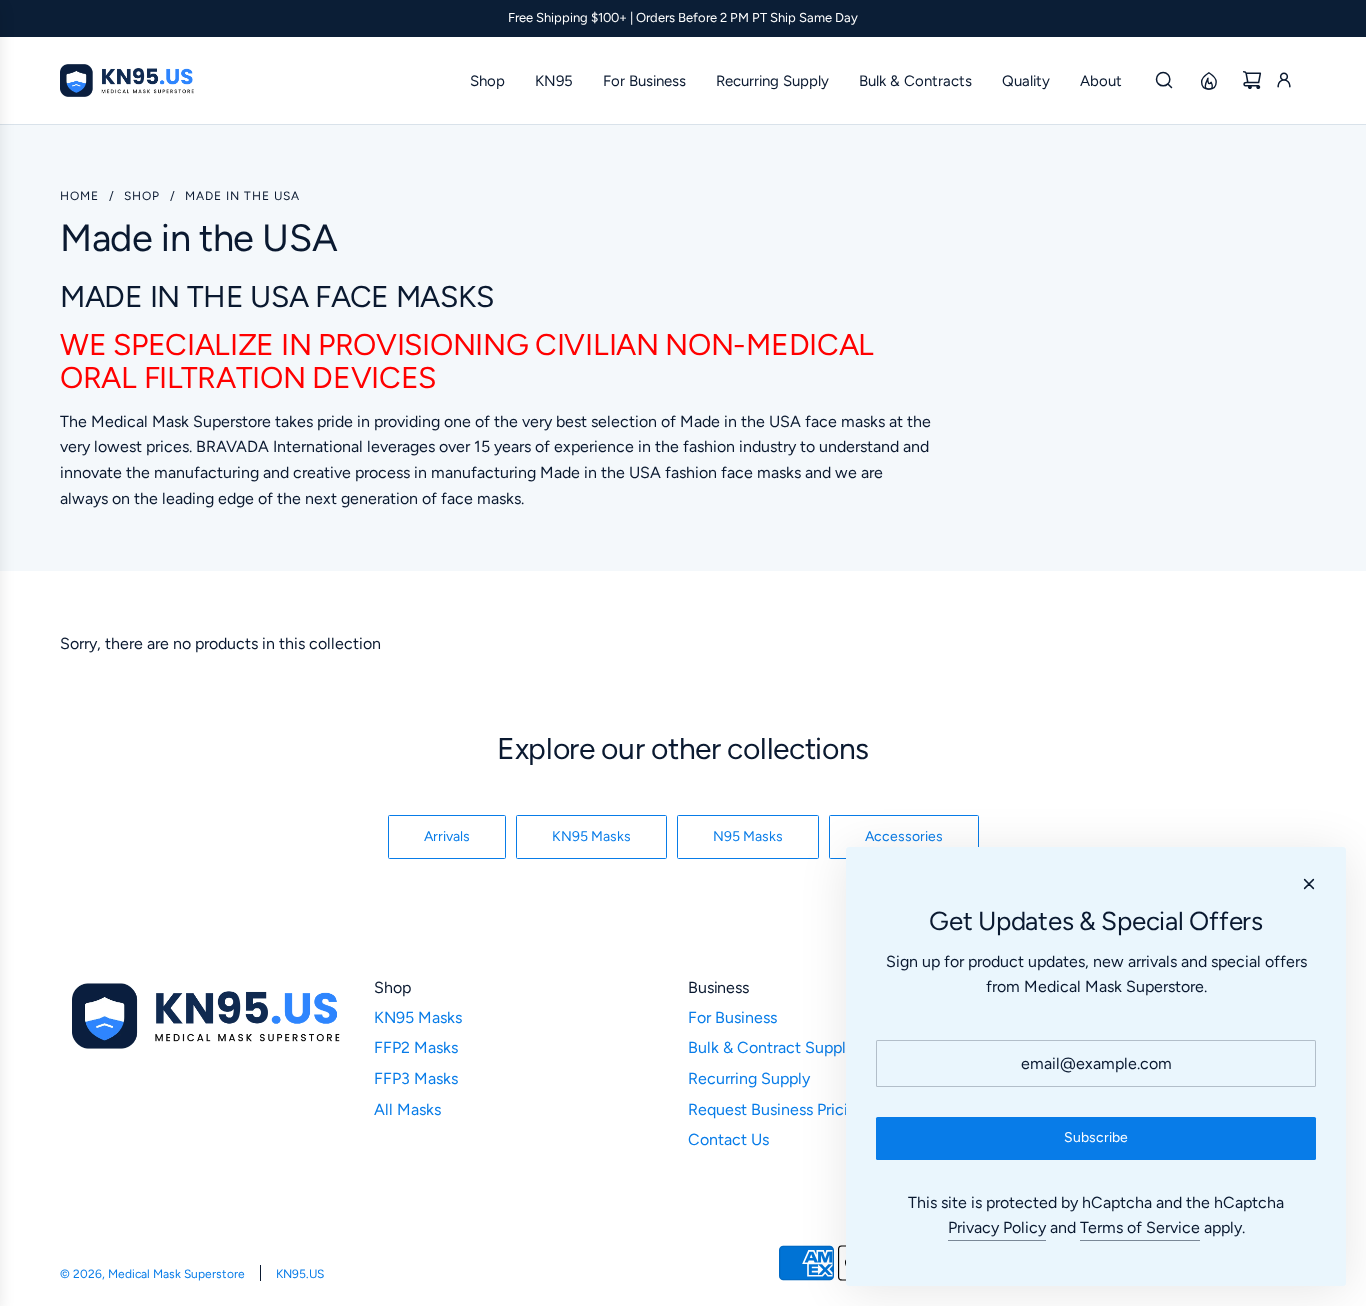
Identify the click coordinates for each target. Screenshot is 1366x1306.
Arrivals (447, 836)
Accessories (904, 836)
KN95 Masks (591, 836)
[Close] (1309, 884)
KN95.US (300, 1274)
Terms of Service (1140, 1227)
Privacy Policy (997, 1227)
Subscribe (1096, 1137)
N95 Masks (748, 836)
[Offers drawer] (1208, 80)
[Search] (1164, 80)
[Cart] (1252, 80)
